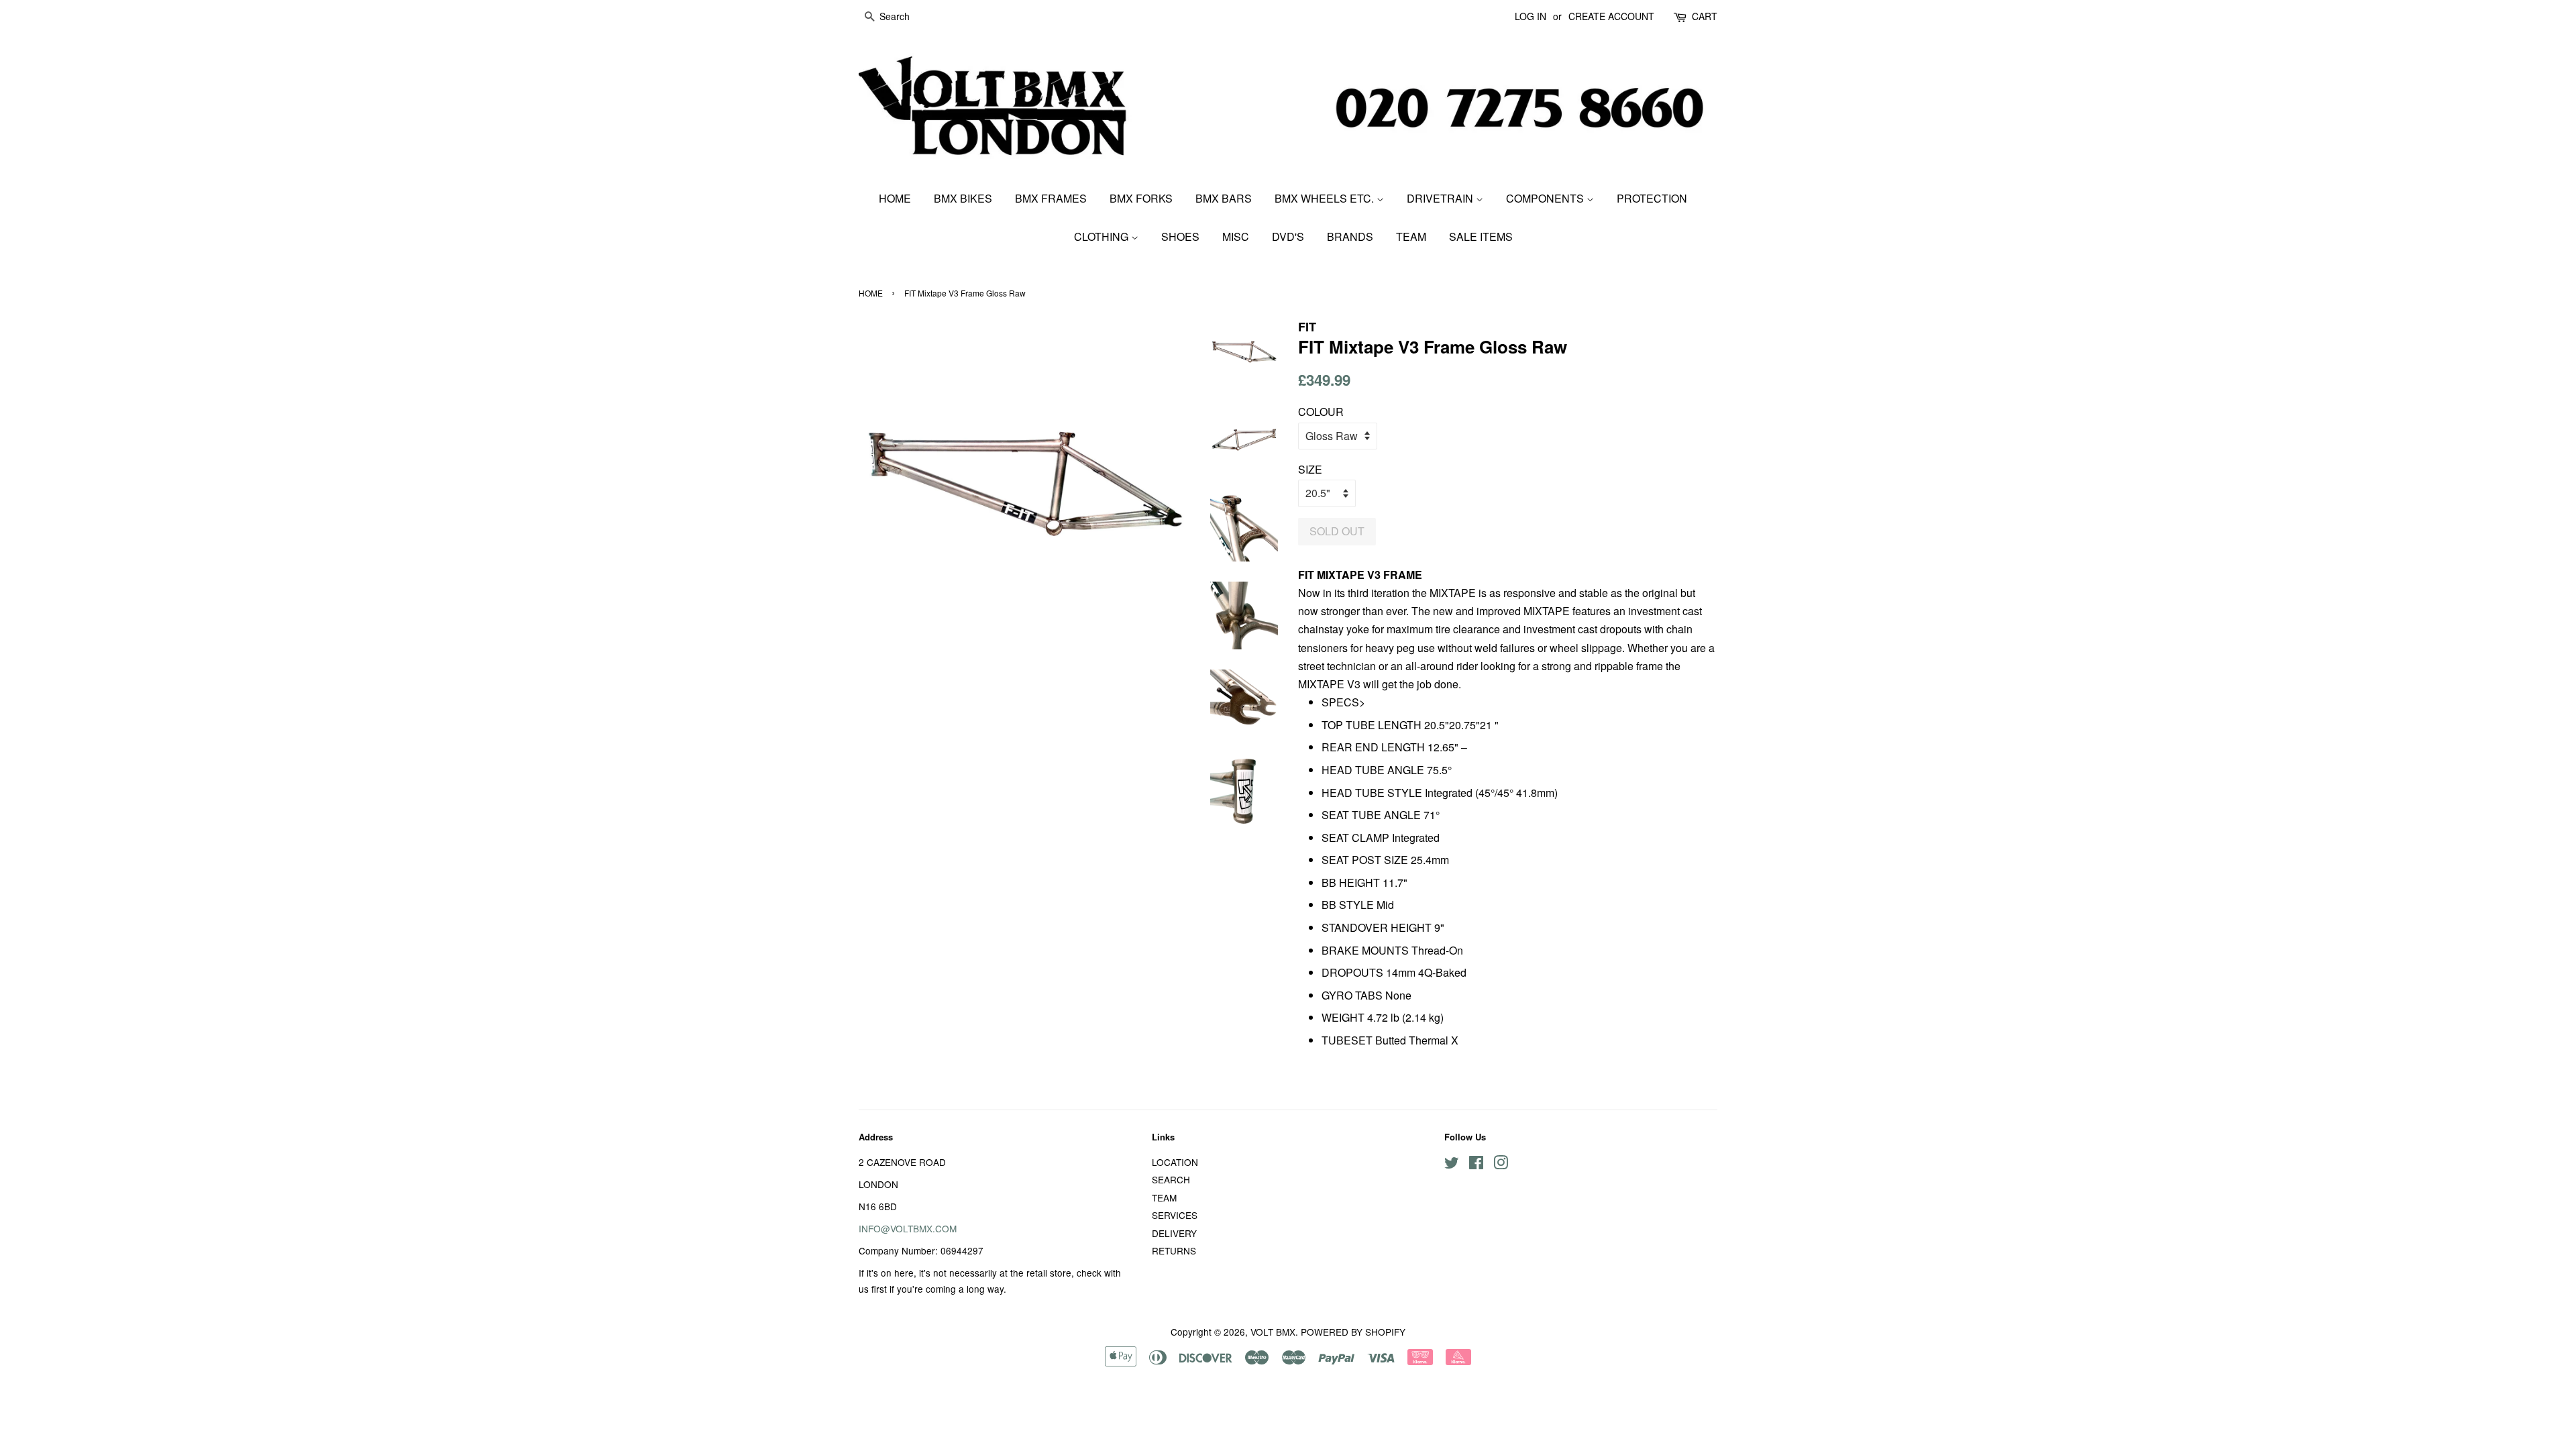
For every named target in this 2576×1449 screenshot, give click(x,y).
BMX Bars (1224, 198)
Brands (1350, 236)
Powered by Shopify (1353, 1332)
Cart (1705, 16)
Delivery (1174, 1233)
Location (1175, 1162)
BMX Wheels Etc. (1326, 198)
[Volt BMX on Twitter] (1452, 1165)
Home (895, 198)
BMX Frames (1051, 198)
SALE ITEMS (1481, 236)
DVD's (1288, 236)
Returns (1174, 1250)
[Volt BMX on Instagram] (1501, 1165)
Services (1175, 1215)
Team (1411, 236)
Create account (1611, 16)
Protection (1652, 198)
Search (1171, 1179)
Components (1546, 198)
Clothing (1103, 236)
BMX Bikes (963, 198)
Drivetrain (1441, 198)
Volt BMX (1273, 1332)
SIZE (1310, 469)
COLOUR (1321, 412)
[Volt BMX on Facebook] (1476, 1165)
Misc (1236, 236)
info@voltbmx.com (908, 1228)
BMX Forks (1141, 198)
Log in (1531, 16)
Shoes (1180, 236)
